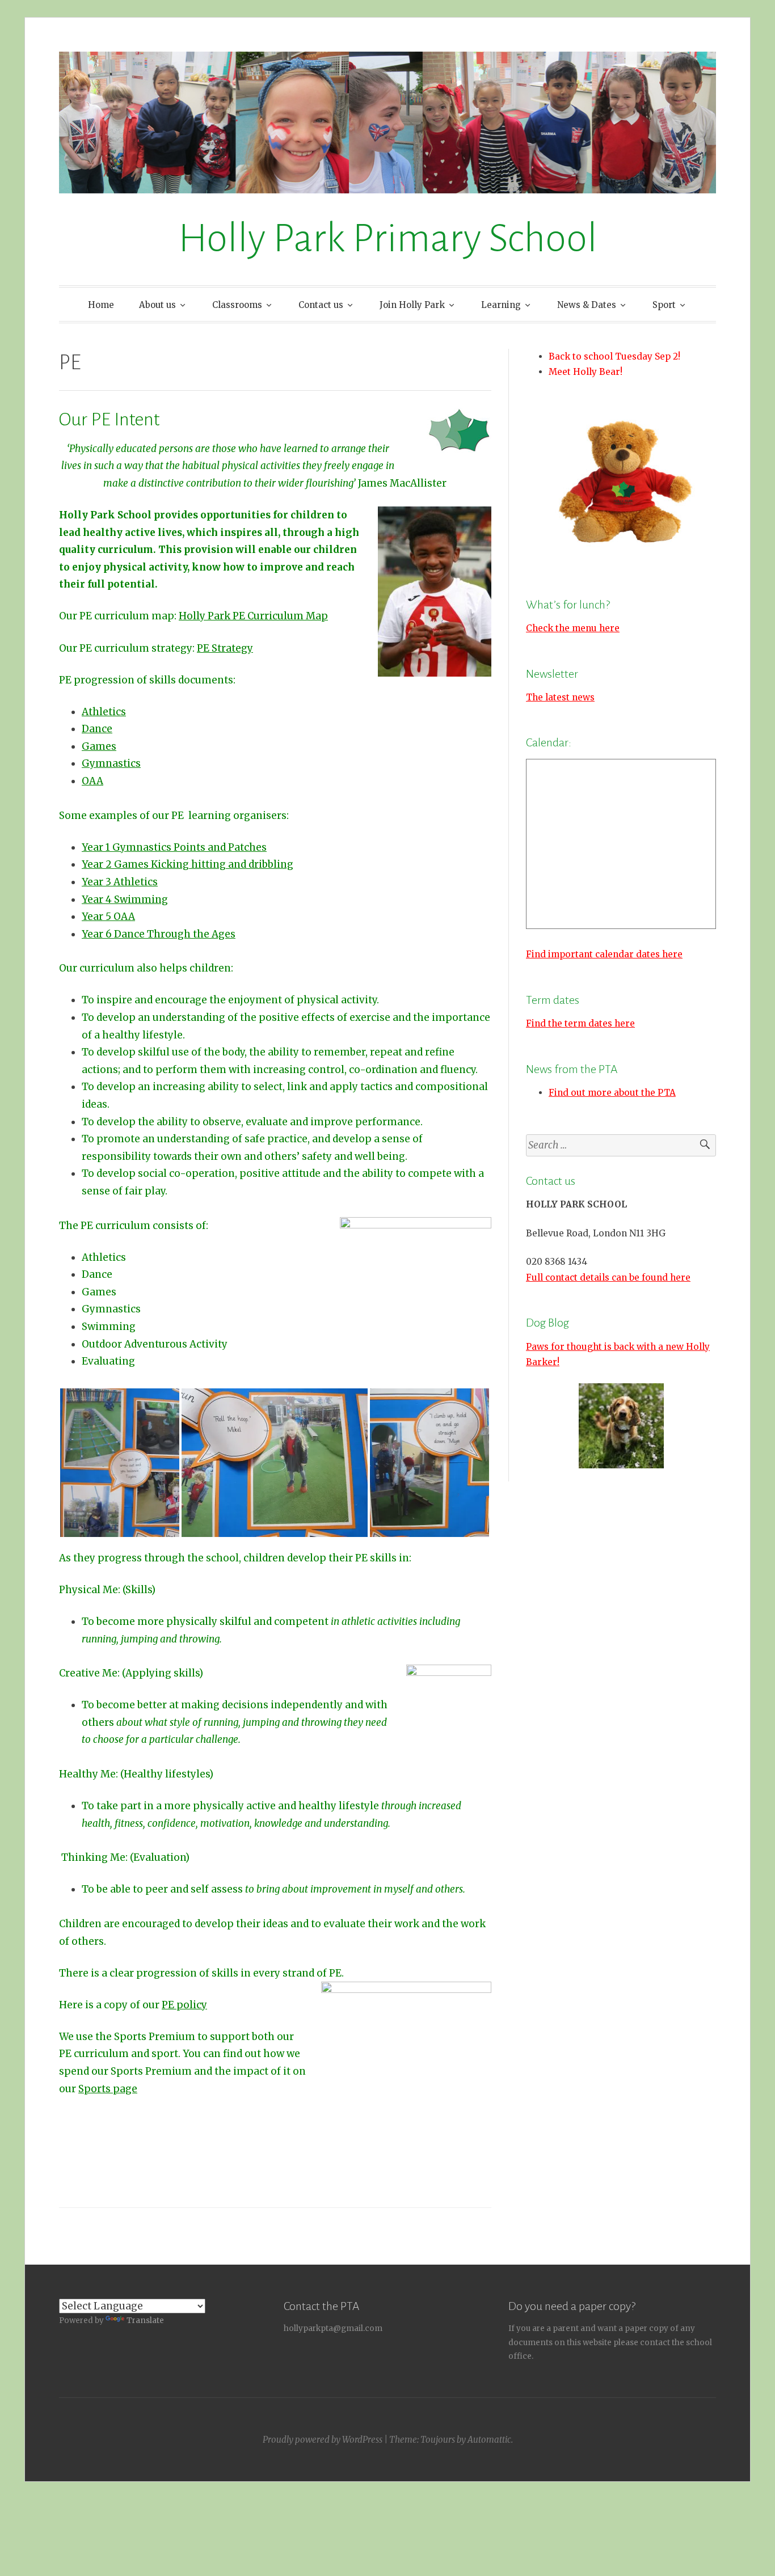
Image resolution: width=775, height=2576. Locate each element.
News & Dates (587, 305)
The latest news (560, 697)
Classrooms (237, 305)
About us (157, 305)
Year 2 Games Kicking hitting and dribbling (188, 864)
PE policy (184, 2005)
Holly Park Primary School (388, 238)
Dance (97, 729)
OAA (92, 781)
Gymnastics (111, 763)
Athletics (104, 712)
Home (101, 305)
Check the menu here (573, 628)
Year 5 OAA (108, 917)
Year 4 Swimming (125, 900)
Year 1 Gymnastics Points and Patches (174, 847)
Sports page (108, 2089)
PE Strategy (225, 648)
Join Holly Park (412, 305)
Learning (501, 305)
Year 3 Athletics (120, 882)
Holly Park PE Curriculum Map (253, 616)
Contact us (321, 305)
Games (99, 746)
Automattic (489, 2440)
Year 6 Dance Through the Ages (159, 934)
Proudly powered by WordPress (323, 2440)
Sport (664, 305)
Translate (145, 2320)
